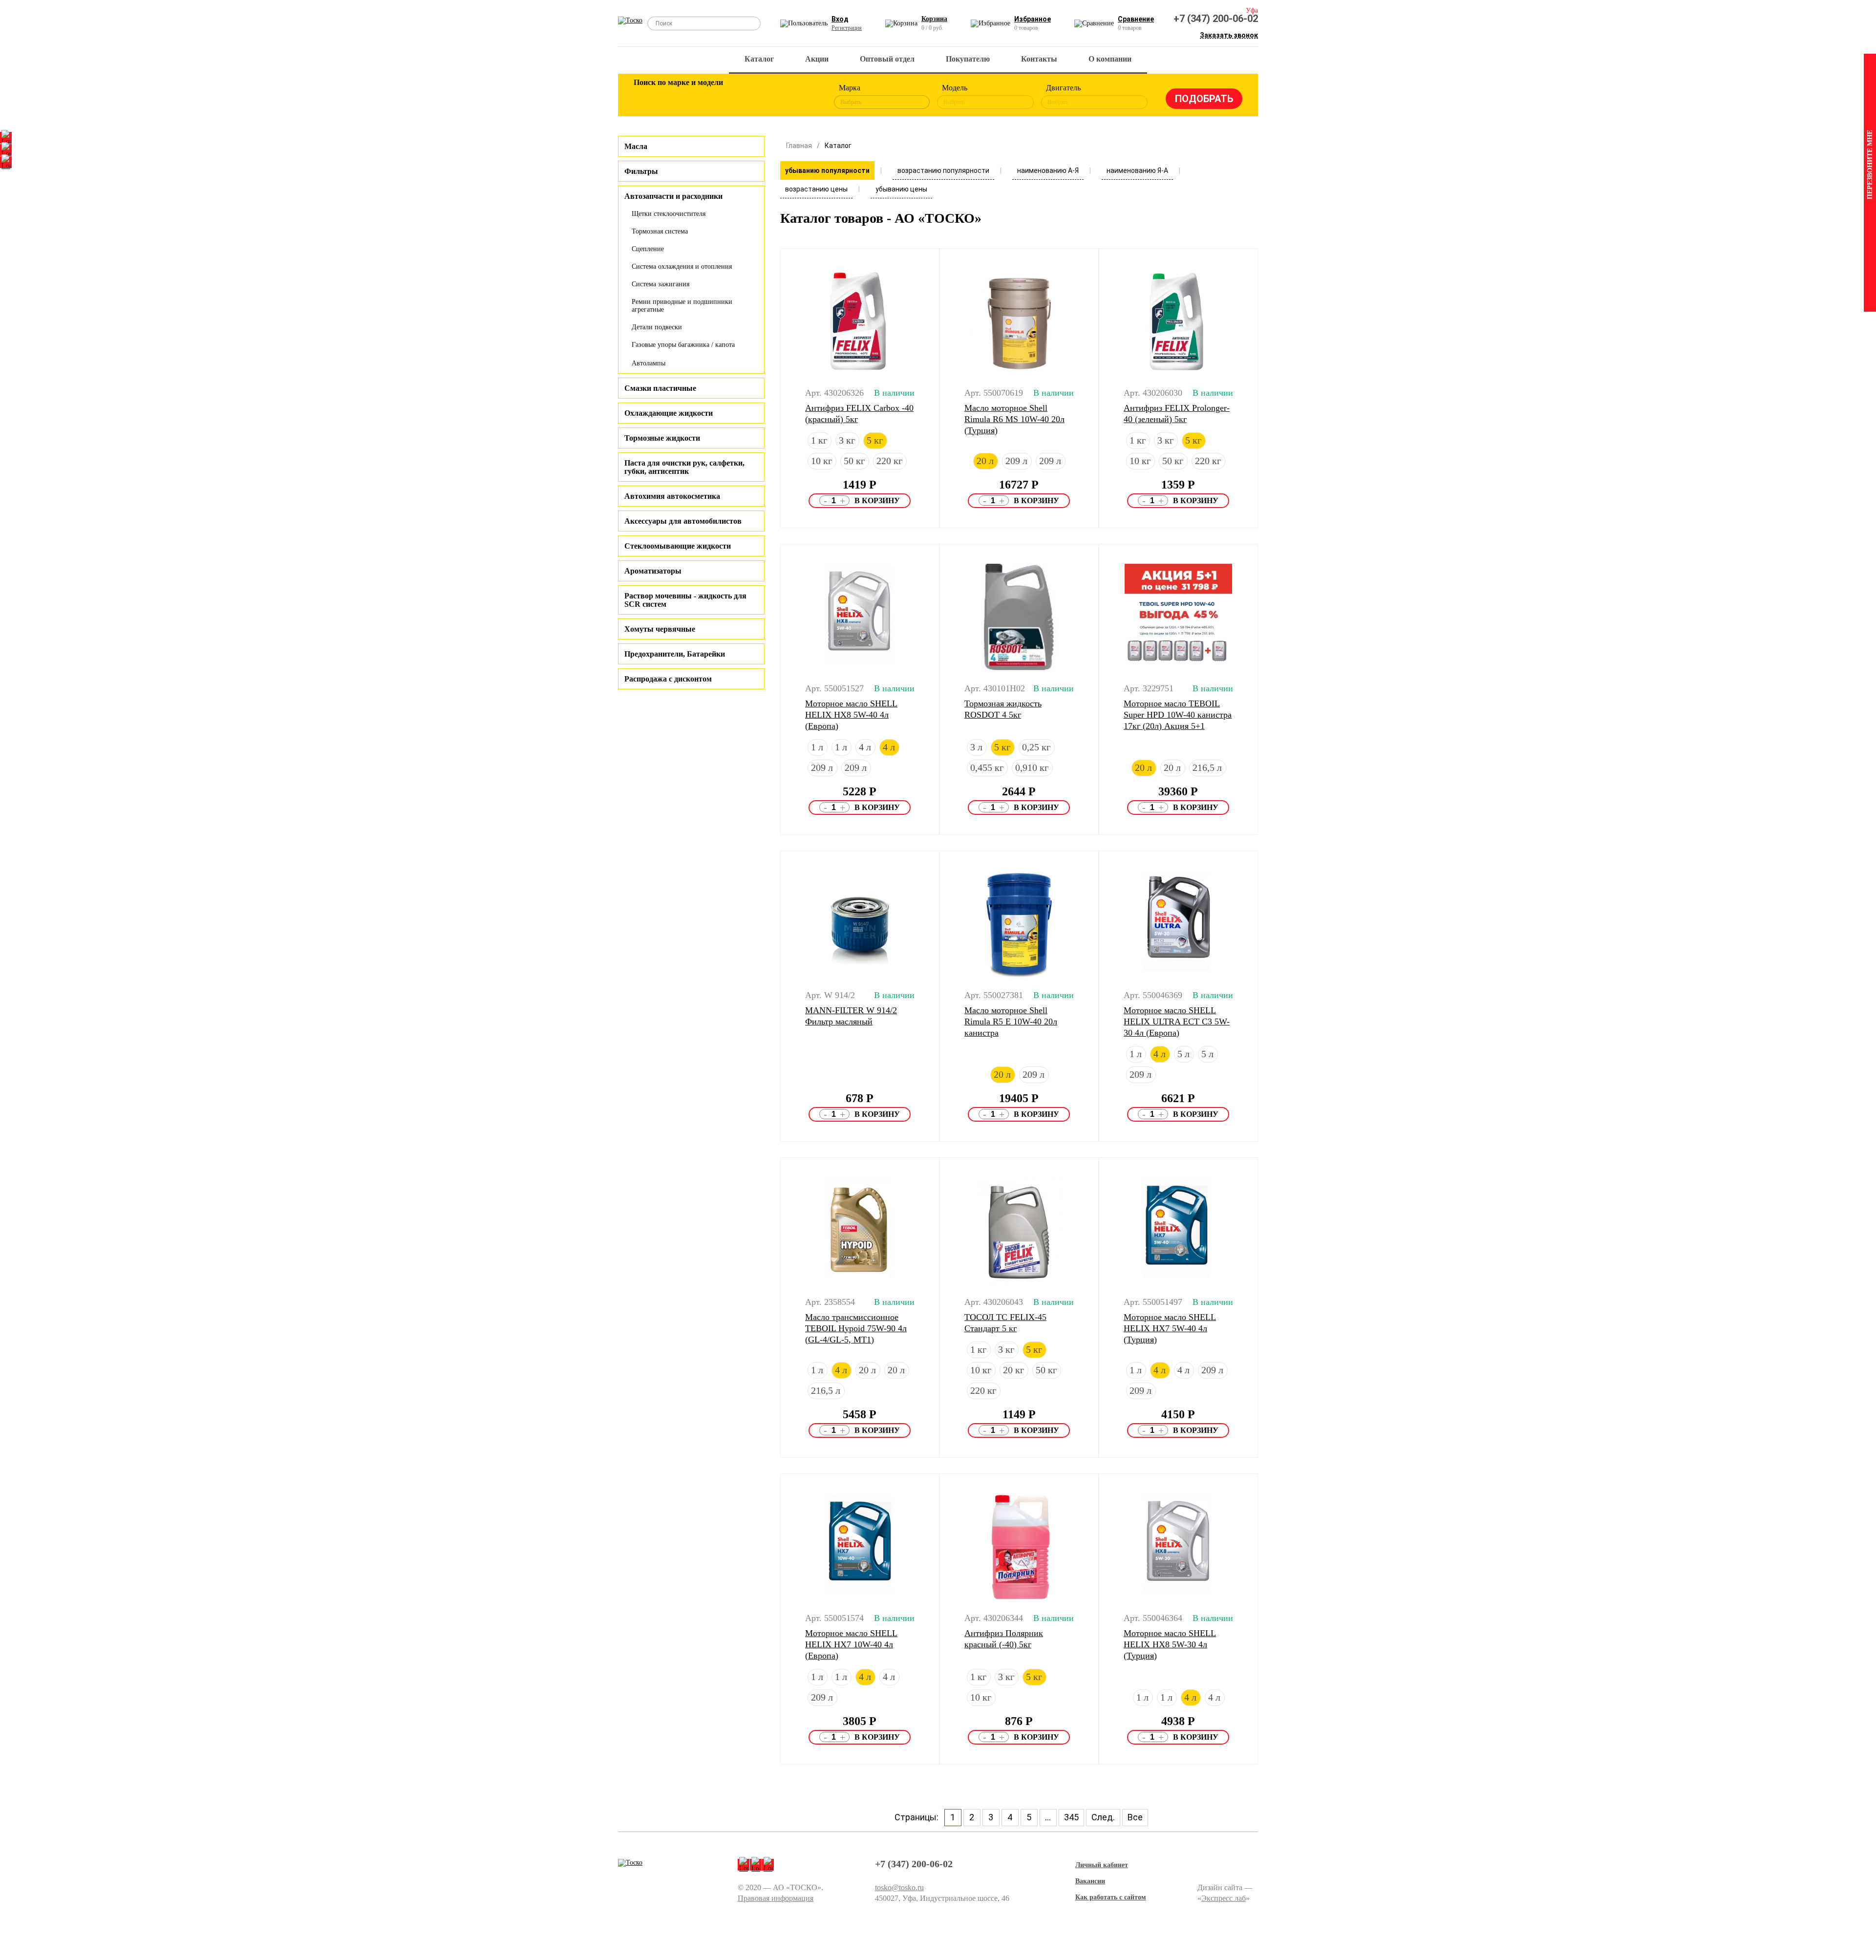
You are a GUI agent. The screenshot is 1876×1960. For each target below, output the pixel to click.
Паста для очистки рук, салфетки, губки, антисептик (684, 467)
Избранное (1033, 19)
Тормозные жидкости (662, 438)
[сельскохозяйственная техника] (741, 97)
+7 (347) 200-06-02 (1216, 19)
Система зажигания (661, 284)
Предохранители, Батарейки (675, 654)
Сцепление (648, 249)
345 (1071, 1817)
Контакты (1039, 59)
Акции (817, 59)
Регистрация (847, 28)
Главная (799, 146)
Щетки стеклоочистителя (669, 214)
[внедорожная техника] (773, 97)
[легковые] (646, 97)
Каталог (759, 59)
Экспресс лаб (1224, 1898)
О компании (1110, 59)
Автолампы (649, 363)
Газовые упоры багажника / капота (683, 345)
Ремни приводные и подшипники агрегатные (682, 306)
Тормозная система (660, 231)
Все (1135, 1817)
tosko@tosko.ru (899, 1887)
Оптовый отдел (887, 59)
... (1048, 1817)
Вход (840, 19)
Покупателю (968, 59)
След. (1103, 1817)
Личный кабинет (1102, 1865)
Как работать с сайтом (1111, 1897)
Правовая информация (776, 1898)
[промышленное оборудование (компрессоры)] (805, 97)
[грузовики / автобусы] (709, 97)
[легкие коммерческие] (678, 97)
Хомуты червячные (660, 629)
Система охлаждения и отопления (682, 266)
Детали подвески (657, 327)
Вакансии (1090, 1881)
